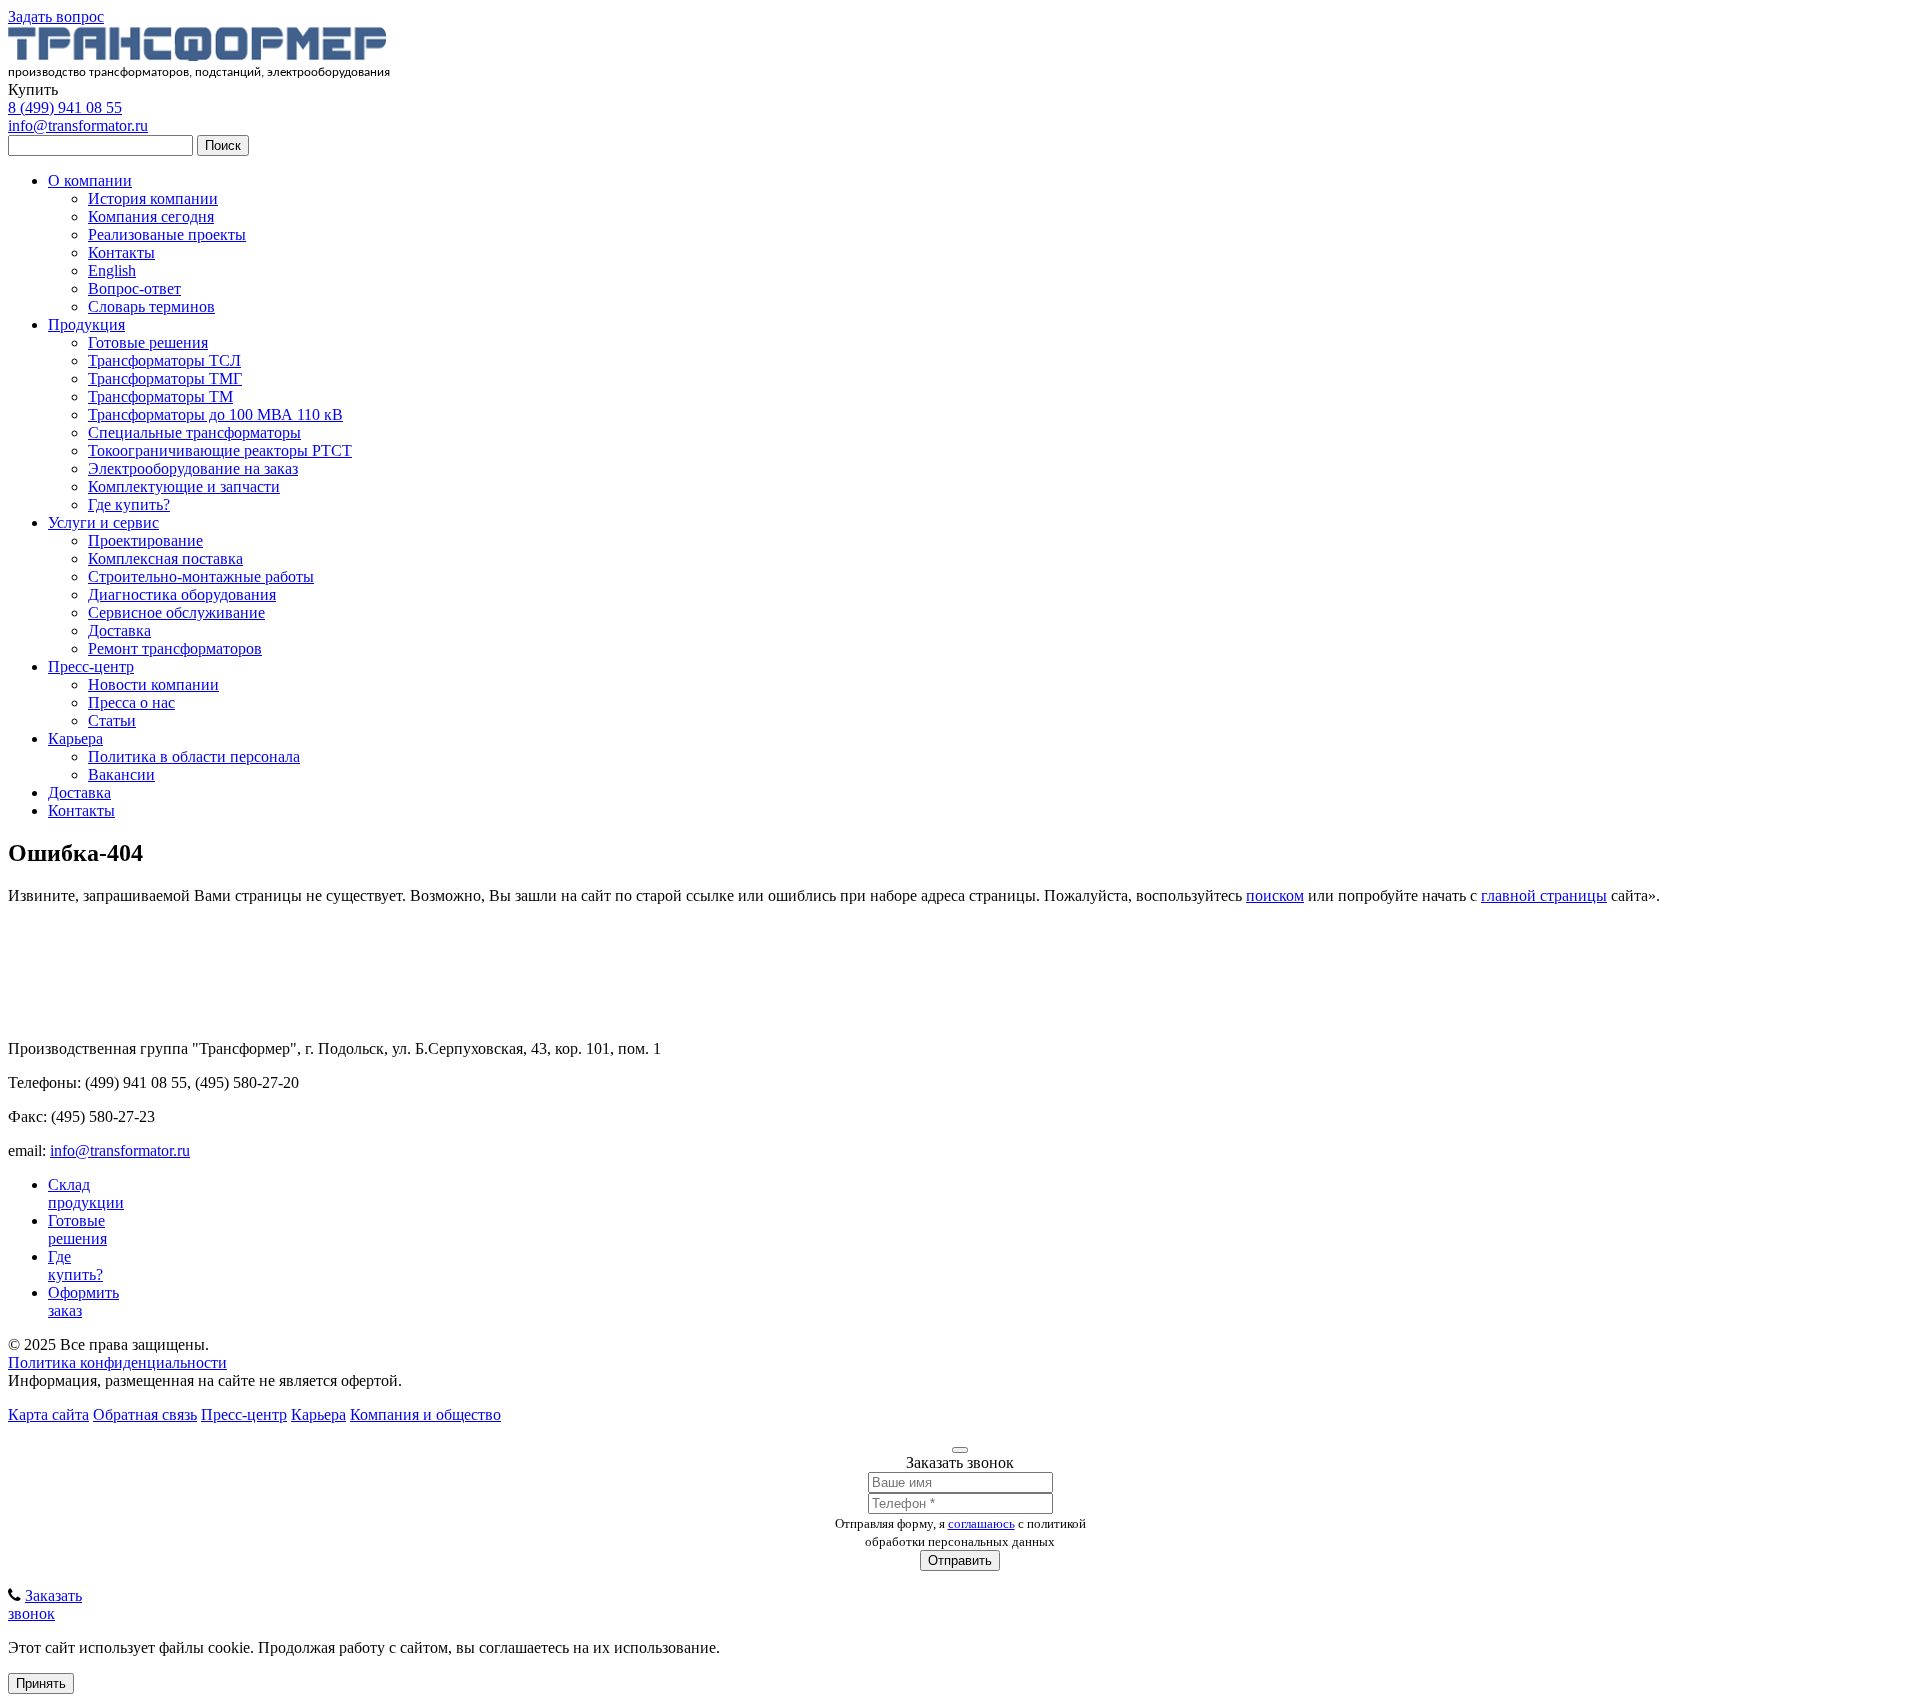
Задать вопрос (56, 16)
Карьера (75, 738)
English (112, 270)
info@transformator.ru (78, 125)
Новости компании (153, 684)
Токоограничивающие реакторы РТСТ (220, 450)
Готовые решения (148, 342)
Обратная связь (145, 1414)
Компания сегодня (151, 216)
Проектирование (145, 540)
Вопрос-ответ (134, 288)
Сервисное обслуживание (176, 612)
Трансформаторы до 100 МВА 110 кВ (215, 414)
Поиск (223, 145)
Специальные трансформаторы (194, 432)
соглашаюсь (981, 1523)
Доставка (119, 630)
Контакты (121, 252)
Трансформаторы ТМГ (165, 378)
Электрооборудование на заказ (193, 468)
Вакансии (121, 774)
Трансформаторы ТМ (160, 396)
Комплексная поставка (165, 558)
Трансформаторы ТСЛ (164, 360)
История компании (153, 198)
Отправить (960, 1560)
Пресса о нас (131, 702)
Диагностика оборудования (182, 594)
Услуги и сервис (103, 522)
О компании (90, 180)
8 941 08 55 (65, 107)
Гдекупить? (75, 1265)
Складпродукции (86, 1193)
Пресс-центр (91, 666)
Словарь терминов (151, 306)
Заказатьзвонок (45, 1604)
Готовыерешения (77, 1229)
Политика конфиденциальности (117, 1362)
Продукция (86, 324)
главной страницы (1544, 895)
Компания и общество (425, 1414)
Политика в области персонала (194, 756)
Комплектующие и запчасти (184, 486)
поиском (1275, 895)
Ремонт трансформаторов (175, 648)
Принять (41, 1683)
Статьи (112, 720)
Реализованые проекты (167, 234)
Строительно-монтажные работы (201, 576)
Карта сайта (48, 1414)
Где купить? (129, 504)
